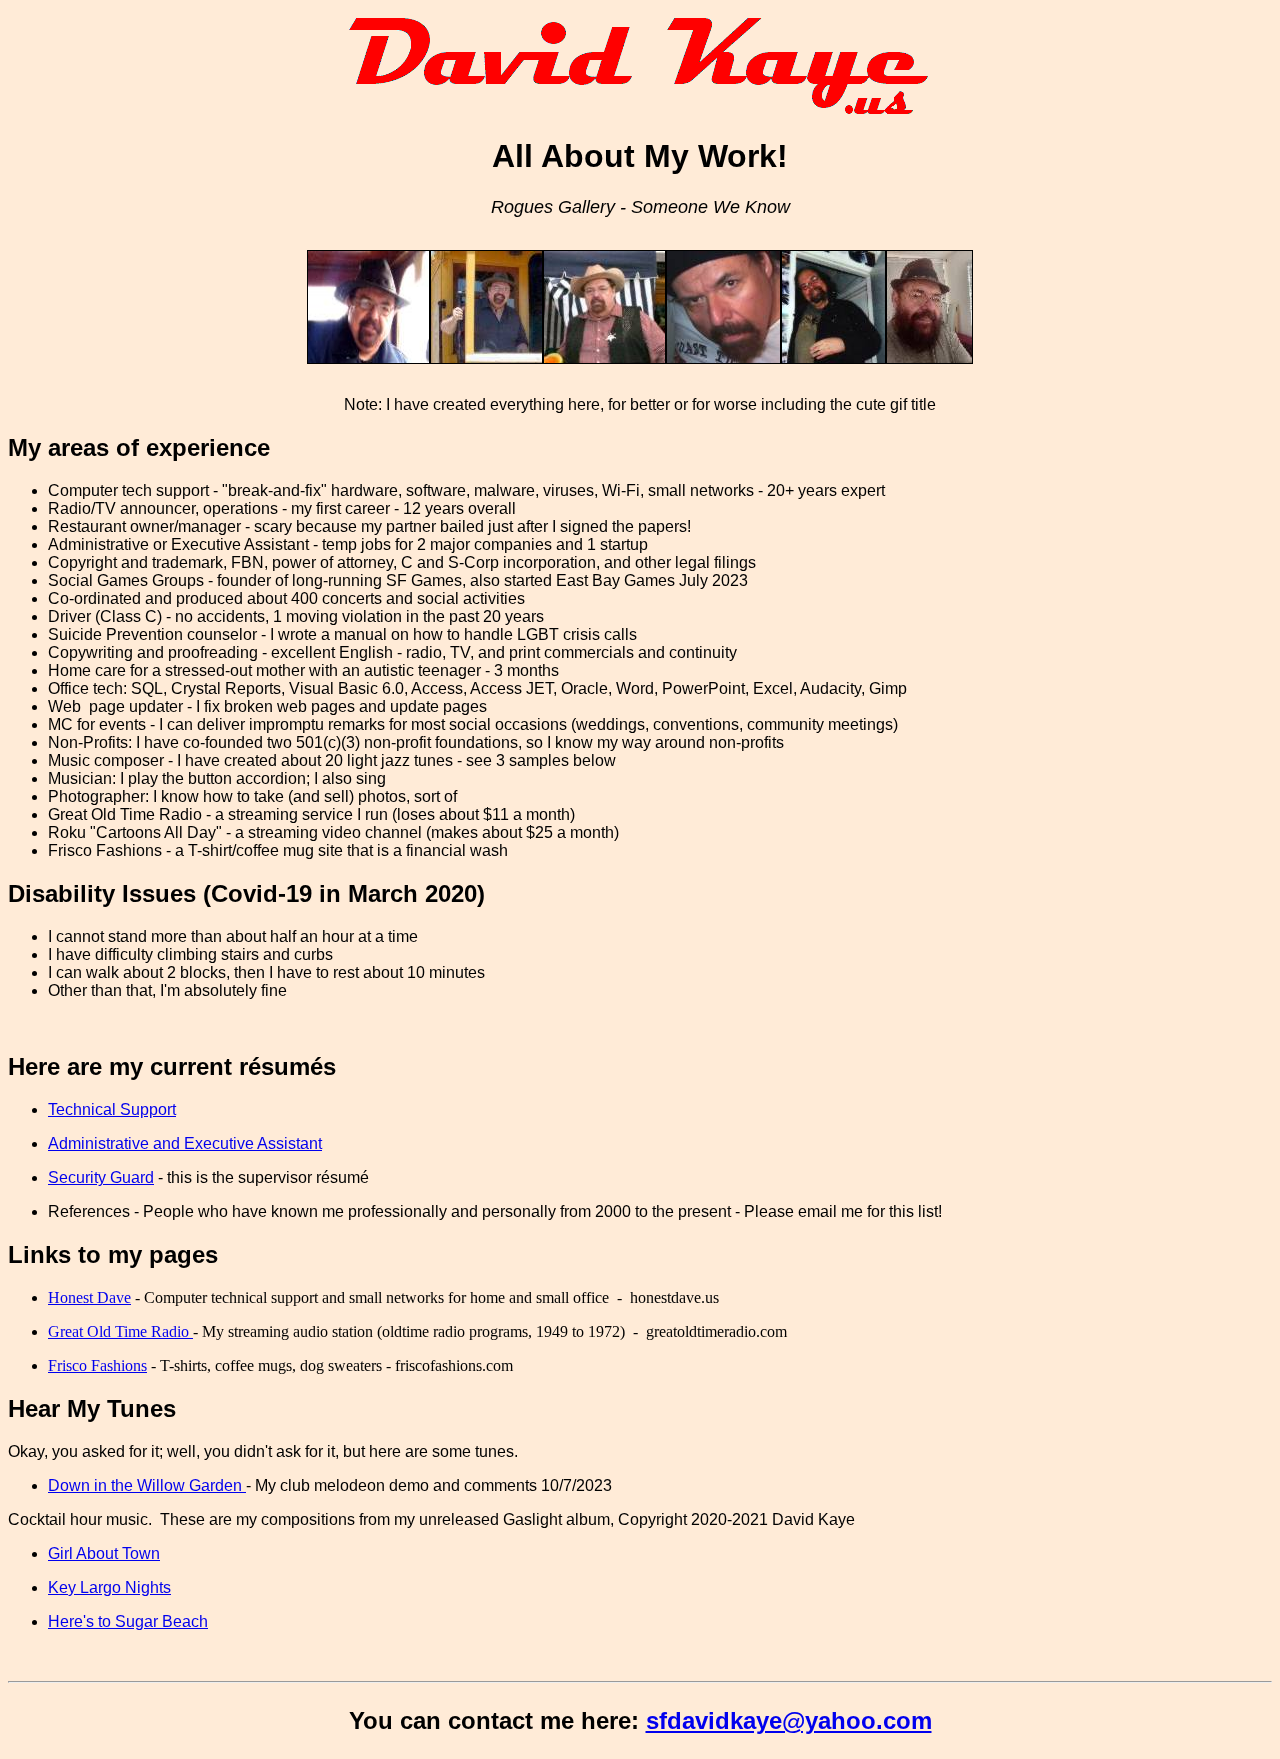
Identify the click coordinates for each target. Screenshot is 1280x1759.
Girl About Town (104, 1553)
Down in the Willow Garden (147, 1485)
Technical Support (112, 1109)
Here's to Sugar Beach (128, 1621)
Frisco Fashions (97, 1365)
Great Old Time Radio (120, 1331)
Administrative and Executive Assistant (185, 1143)
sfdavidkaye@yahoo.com (789, 1720)
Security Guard (101, 1177)
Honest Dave (89, 1297)
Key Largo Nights (109, 1587)
